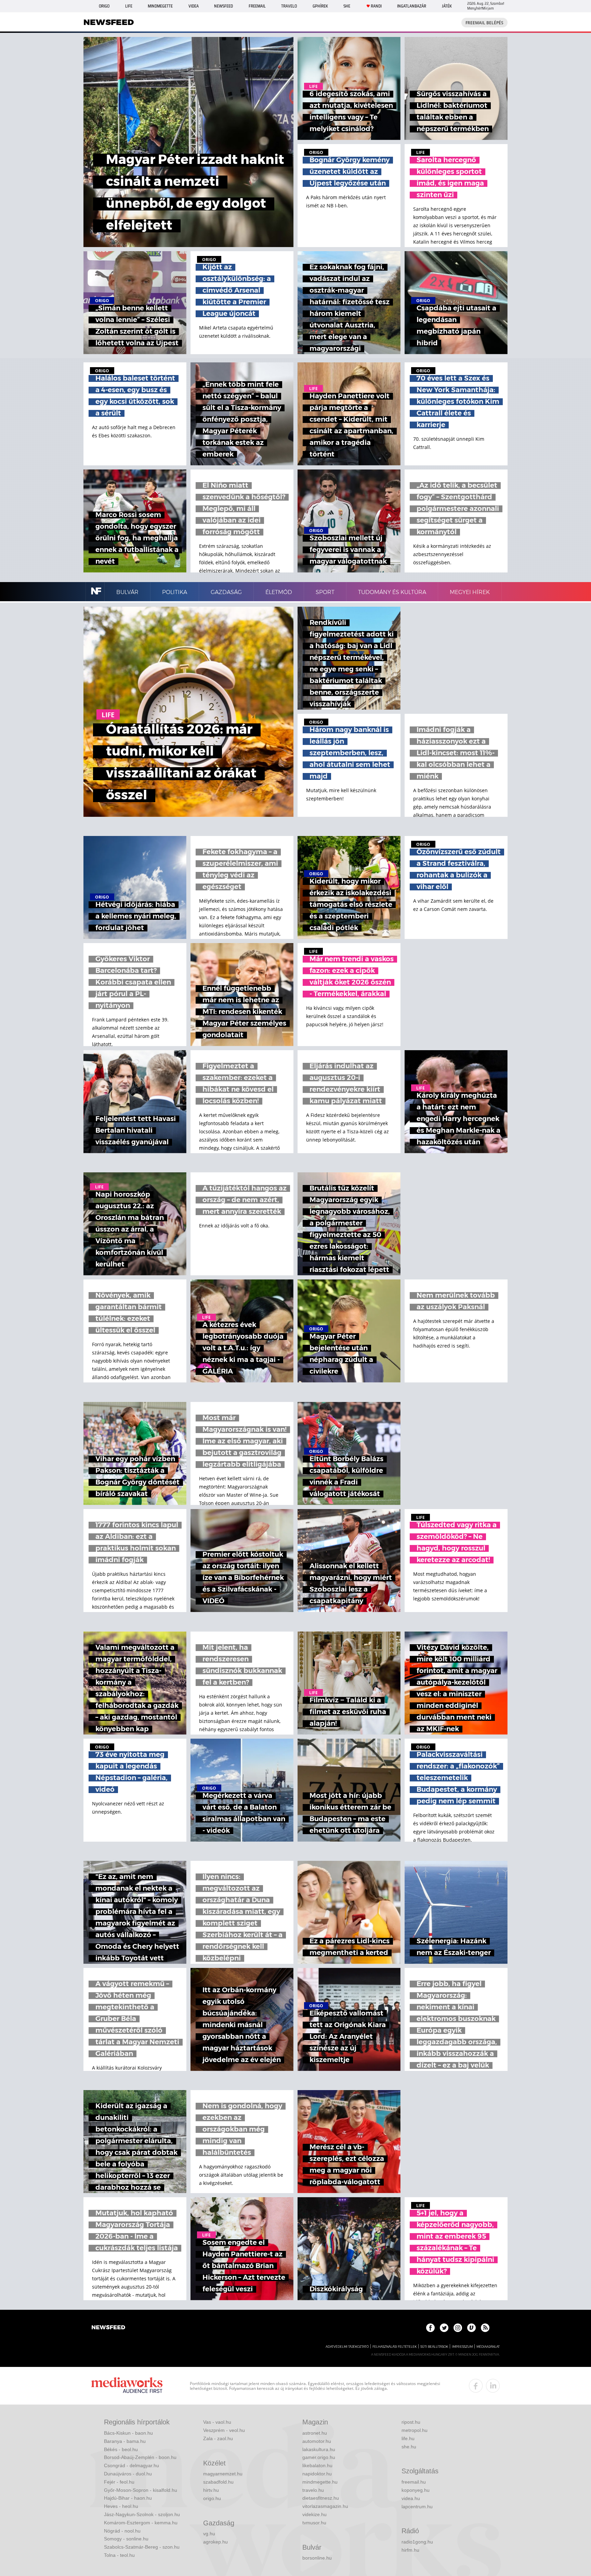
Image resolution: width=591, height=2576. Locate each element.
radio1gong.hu (417, 2542)
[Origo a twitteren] (444, 2328)
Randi (376, 6)
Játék (447, 6)
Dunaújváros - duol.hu (128, 2474)
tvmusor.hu (314, 2523)
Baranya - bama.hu (125, 2441)
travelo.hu (313, 2490)
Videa (194, 6)
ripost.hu (411, 2422)
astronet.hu (315, 2433)
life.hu (408, 2438)
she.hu (409, 2447)
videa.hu (411, 2498)
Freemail (257, 6)
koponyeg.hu (416, 2490)
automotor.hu (317, 2441)
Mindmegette (160, 6)
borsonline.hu (317, 2558)
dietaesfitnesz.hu (321, 2498)
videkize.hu (314, 2514)
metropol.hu (415, 2430)
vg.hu (209, 2534)
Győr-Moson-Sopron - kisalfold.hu (141, 2490)
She (347, 6)
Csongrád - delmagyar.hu (132, 2465)
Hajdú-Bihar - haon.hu (128, 2498)
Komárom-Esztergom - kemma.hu (141, 2523)
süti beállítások (434, 2347)
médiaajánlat (488, 2347)
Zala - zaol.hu (218, 2438)
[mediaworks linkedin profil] (493, 2386)
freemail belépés (484, 23)
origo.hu (212, 2498)
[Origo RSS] (485, 2328)
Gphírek (320, 6)
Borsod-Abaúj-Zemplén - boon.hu (140, 2457)
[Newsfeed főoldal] (108, 2328)
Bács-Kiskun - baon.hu (128, 2433)
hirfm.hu (410, 2550)
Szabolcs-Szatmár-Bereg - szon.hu (142, 2547)
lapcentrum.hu (417, 2507)
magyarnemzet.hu (223, 2474)
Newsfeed (224, 6)
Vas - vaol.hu (217, 2422)
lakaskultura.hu (319, 2449)
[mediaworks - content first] (127, 2386)
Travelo (289, 6)
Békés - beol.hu (121, 2449)
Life (129, 6)
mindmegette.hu (320, 2482)
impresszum (462, 2347)
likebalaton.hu (317, 2465)
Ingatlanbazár (412, 6)
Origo (104, 6)
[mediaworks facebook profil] (476, 2386)
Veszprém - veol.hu (224, 2430)
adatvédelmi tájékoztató (347, 2347)
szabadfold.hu (218, 2482)
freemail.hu (414, 2482)
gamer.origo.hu (319, 2457)
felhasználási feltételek (395, 2347)
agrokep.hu (215, 2542)
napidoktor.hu (317, 2474)
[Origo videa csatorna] (471, 2328)
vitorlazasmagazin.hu (325, 2506)
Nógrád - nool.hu (122, 2531)
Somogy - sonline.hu (126, 2539)
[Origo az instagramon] (458, 2328)
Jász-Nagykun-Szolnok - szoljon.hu (142, 2514)
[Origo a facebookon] (430, 2328)
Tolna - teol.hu (119, 2555)
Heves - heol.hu (121, 2506)
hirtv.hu (211, 2490)
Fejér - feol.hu (119, 2482)
